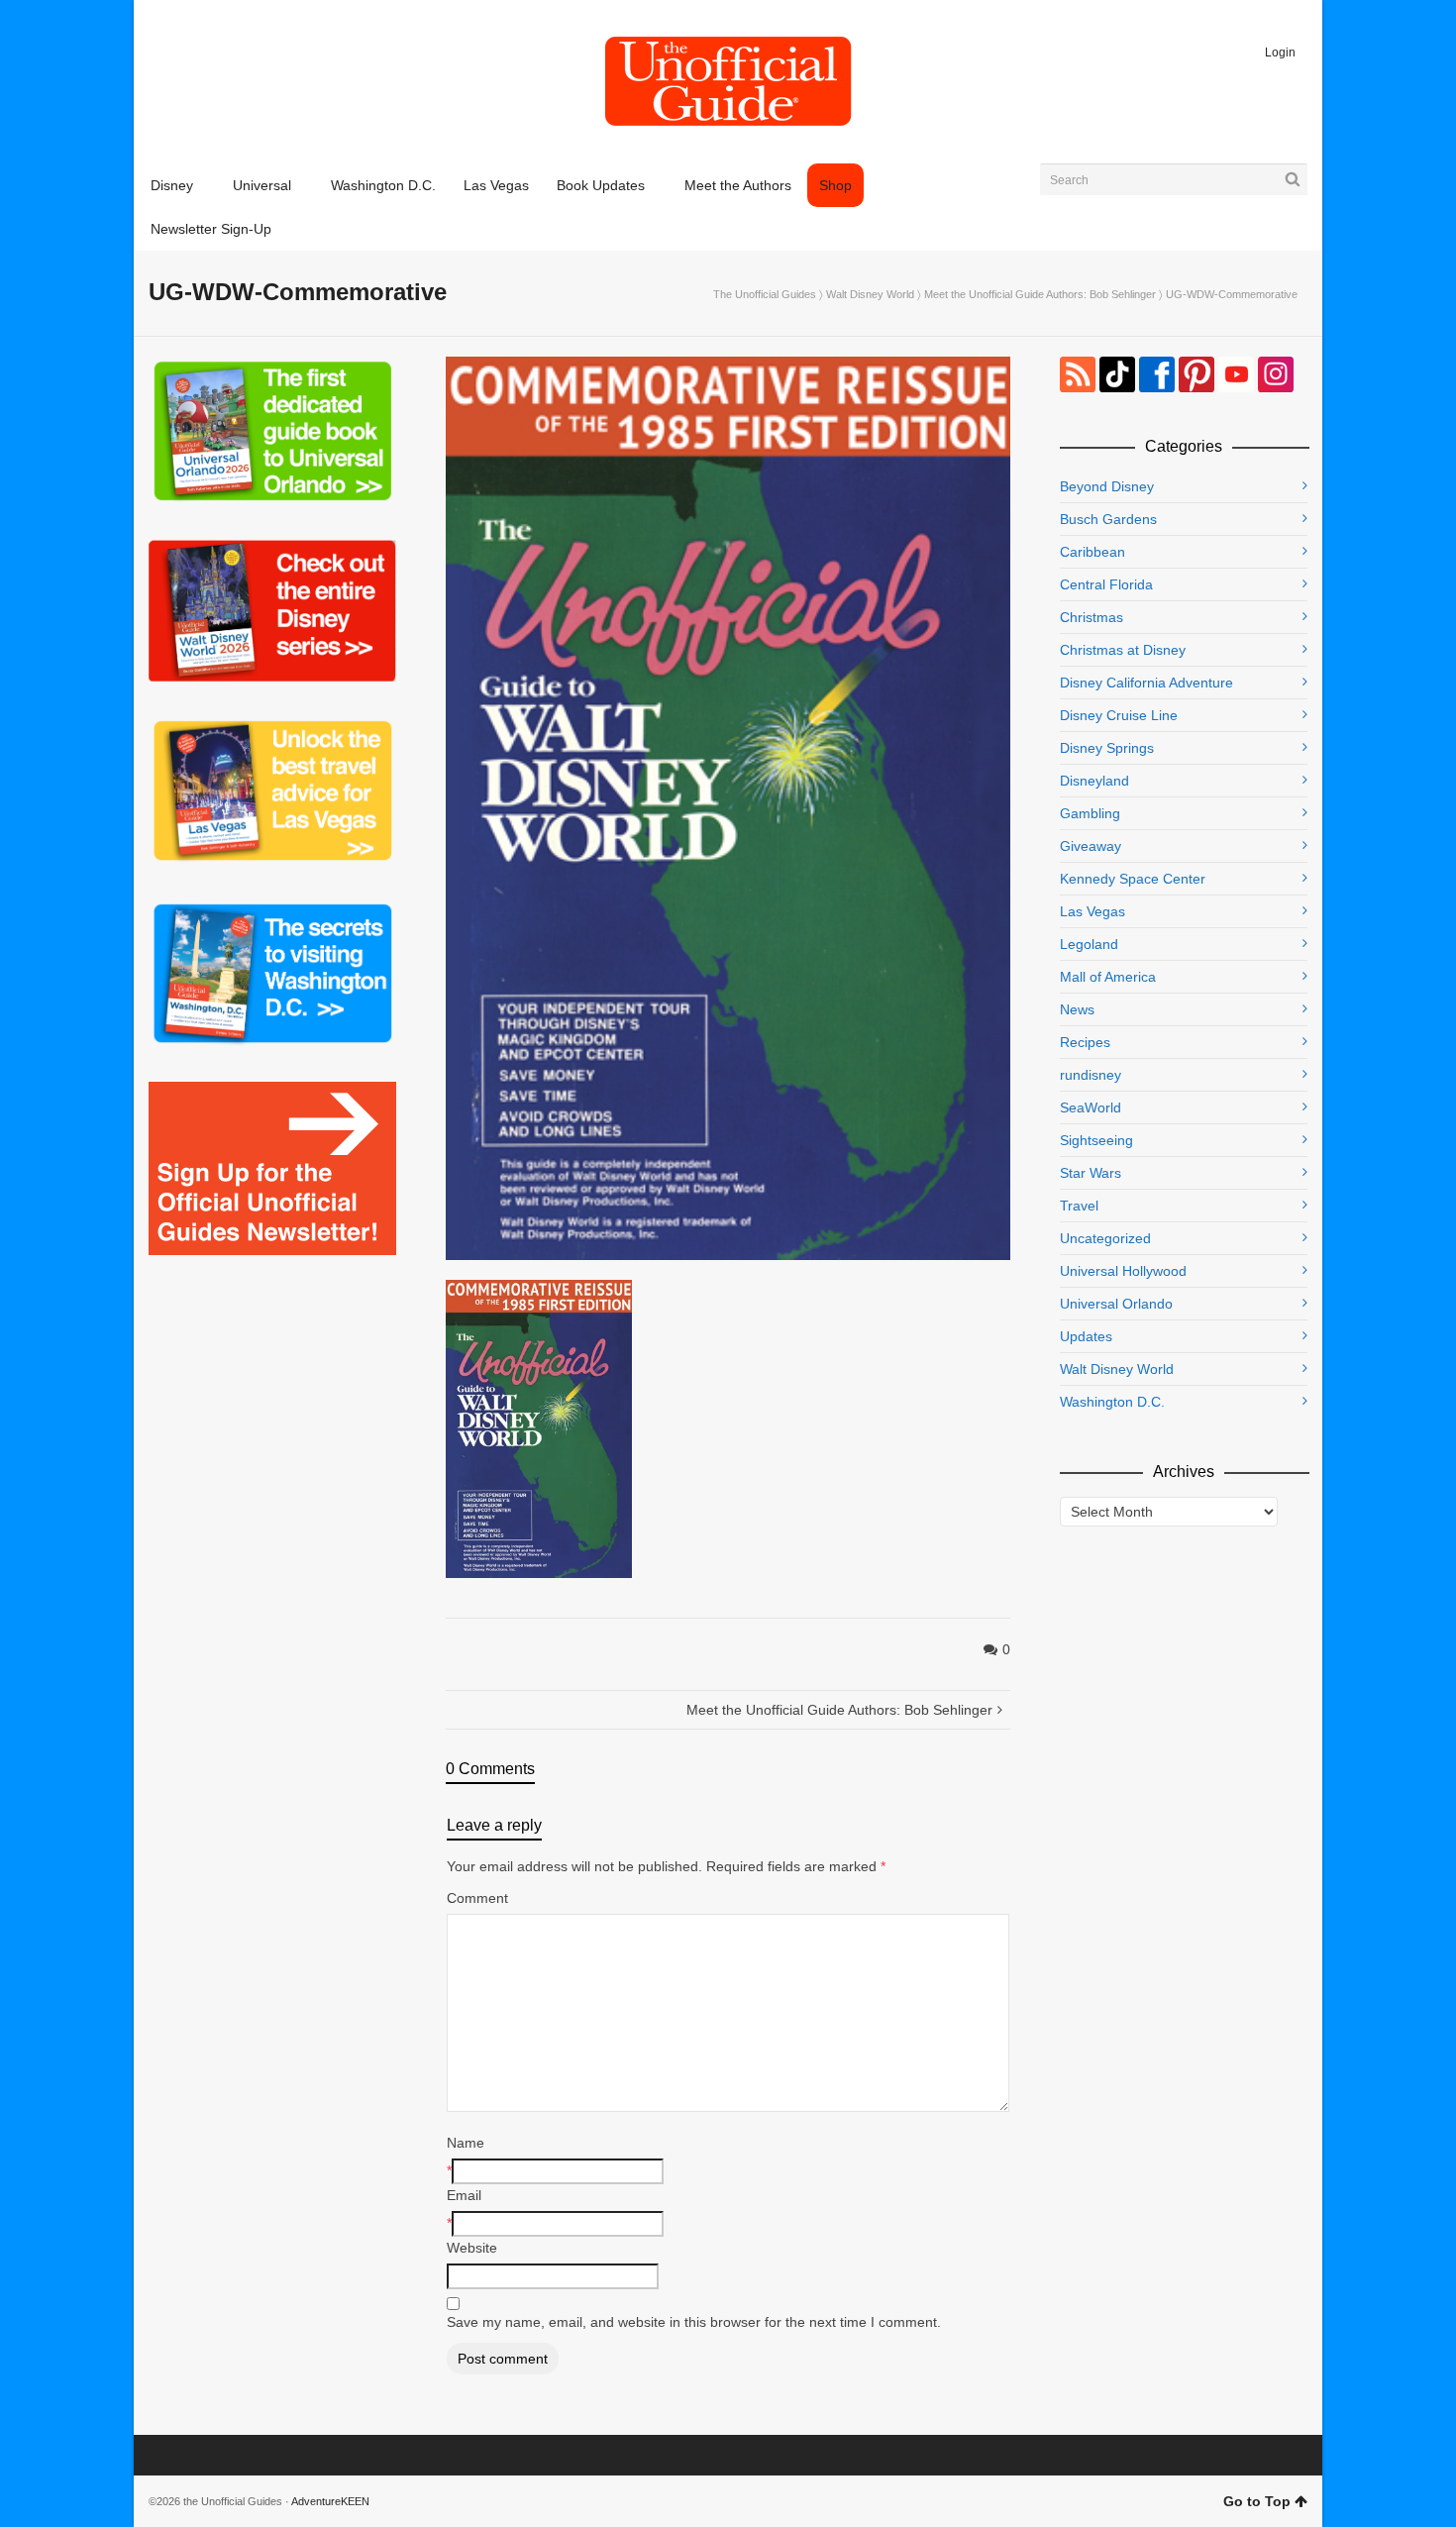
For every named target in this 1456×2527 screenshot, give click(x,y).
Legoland (1089, 944)
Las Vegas (1092, 911)
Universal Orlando (1116, 1304)
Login (1280, 53)
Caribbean (1092, 552)
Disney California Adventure (1146, 683)
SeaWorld (1091, 1107)
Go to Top (1257, 2501)
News (1077, 1009)
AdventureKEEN (330, 2501)
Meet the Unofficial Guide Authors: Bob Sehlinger (1040, 294)
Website (472, 2248)
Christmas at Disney (1123, 650)
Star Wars (1091, 1173)
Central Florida (1106, 584)
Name (466, 2143)
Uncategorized (1105, 1238)
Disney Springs (1107, 748)
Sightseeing (1096, 1140)
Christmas (1092, 617)
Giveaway (1091, 846)
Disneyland (1094, 781)
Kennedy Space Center (1133, 879)
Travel (1079, 1206)
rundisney (1091, 1075)
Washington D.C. (1112, 1402)
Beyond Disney (1107, 486)
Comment (477, 1898)
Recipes (1085, 1042)
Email (464, 2195)
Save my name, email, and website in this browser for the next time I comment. (694, 2322)
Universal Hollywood (1123, 1271)
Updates (1086, 1336)
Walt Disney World (870, 294)
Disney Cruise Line (1119, 715)
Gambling (1090, 813)
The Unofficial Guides (765, 294)
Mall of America (1108, 977)
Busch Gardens (1108, 519)
